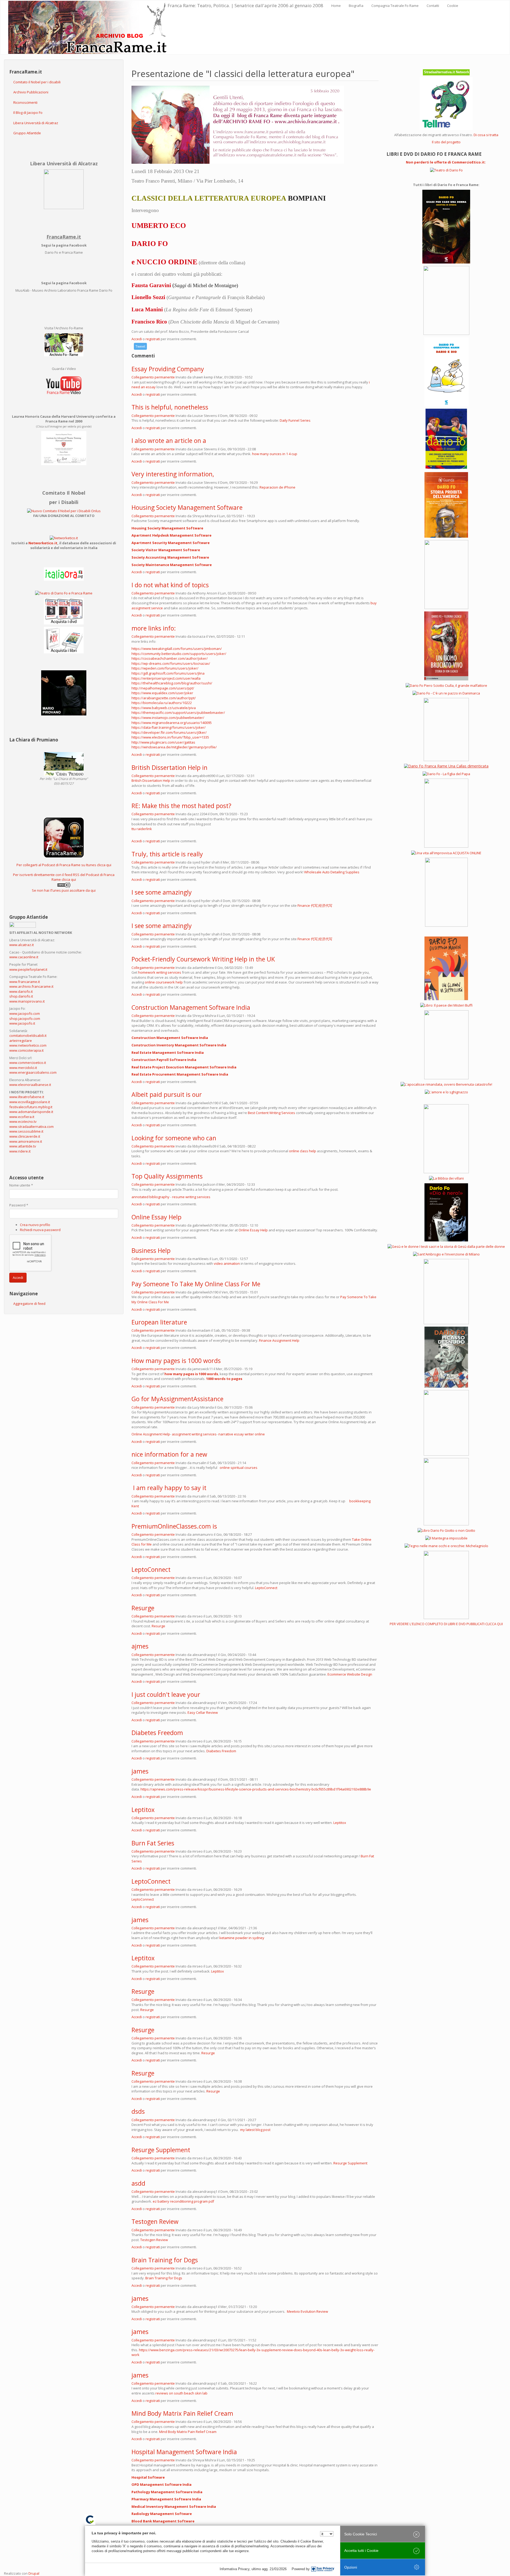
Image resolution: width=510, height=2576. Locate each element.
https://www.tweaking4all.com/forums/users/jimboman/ (177, 649)
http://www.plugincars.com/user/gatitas (163, 742)
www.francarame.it (25, 982)
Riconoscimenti (25, 102)
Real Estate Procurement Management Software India (180, 1074)
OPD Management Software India (161, 2484)
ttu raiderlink (142, 829)
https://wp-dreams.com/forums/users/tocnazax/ (171, 663)
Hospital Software (148, 2477)
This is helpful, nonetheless (170, 407)
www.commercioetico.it (28, 1063)
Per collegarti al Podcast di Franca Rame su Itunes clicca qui (64, 865)
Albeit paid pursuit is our (167, 1094)
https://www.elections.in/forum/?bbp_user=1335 (170, 737)
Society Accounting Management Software (170, 557)
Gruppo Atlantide (27, 133)
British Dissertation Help (151, 780)
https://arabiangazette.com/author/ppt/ (164, 698)
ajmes (140, 1646)
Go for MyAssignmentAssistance (177, 1399)
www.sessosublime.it (26, 1131)
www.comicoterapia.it (26, 1050)
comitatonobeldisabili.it (28, 1035)
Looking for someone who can (174, 1138)
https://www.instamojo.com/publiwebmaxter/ (168, 718)
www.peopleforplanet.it (28, 969)
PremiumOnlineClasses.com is (174, 1526)
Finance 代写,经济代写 (315, 905)
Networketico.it (43, 543)
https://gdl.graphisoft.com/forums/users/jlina (168, 673)
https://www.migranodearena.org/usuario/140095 (172, 723)
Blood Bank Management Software (163, 2521)
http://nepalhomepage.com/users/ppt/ (163, 688)
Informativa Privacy (235, 2569)
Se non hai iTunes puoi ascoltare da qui (64, 890)
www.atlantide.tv (23, 1146)
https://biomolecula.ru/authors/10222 (162, 703)
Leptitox (143, 1810)
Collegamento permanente (153, 377)
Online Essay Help (156, 1217)
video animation (227, 1263)
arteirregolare (21, 1041)
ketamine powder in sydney (242, 1938)
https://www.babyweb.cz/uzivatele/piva (164, 708)
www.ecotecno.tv (23, 1121)
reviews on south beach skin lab (181, 2393)
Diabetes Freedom (157, 1733)
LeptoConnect (151, 1569)
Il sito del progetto (446, 142)
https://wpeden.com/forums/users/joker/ (165, 668)
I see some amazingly (162, 892)
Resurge (143, 1608)
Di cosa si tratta (486, 135)
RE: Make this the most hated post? (181, 806)
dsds (138, 2111)
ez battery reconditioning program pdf (183, 2201)
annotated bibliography (150, 1197)
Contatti (433, 6)
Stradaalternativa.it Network (447, 72)
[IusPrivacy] (323, 2569)
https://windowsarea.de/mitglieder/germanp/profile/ (174, 747)
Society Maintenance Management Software (172, 565)
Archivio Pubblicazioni (31, 92)
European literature (159, 1322)
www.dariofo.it (21, 991)
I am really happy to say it (169, 1488)
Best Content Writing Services (271, 1113)
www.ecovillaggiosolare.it (30, 1102)
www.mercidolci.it (23, 1068)
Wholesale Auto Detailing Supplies (332, 872)
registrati (153, 339)
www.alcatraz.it (22, 945)
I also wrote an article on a (169, 441)
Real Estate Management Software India (168, 1052)
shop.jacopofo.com (25, 1019)
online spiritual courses (239, 1468)
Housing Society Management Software (187, 507)
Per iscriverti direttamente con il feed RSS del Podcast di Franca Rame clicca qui (64, 877)
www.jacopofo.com (25, 1013)
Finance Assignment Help (279, 1340)
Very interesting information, (173, 474)
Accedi (18, 1278)
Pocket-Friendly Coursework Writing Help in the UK (203, 959)
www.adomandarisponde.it (31, 1112)
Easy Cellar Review (203, 1712)
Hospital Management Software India (184, 2452)
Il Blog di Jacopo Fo (28, 113)
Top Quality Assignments (167, 1176)
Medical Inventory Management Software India (174, 2506)
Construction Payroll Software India (164, 1060)
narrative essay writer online (242, 1434)
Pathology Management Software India (167, 2492)
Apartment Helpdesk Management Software (171, 535)
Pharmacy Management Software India (166, 2499)
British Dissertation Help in (169, 767)
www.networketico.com (28, 1045)
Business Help (151, 1250)
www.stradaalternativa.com (31, 1127)
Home (336, 6)
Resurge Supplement (161, 2150)
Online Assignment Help (151, 1434)
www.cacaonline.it (24, 957)
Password (19, 1205)
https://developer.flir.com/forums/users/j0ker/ (169, 732)
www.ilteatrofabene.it (27, 1097)
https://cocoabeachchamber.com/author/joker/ (170, 658)
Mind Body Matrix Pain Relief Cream (182, 2413)
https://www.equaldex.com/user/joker (162, 693)
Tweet (140, 346)
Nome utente (21, 1185)
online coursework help (164, 982)
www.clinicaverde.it (25, 1136)
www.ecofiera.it (22, 1117)
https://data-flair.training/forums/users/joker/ (169, 727)
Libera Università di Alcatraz (36, 123)
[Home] (88, 27)
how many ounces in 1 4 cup (275, 454)
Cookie (453, 6)
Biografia (356, 6)
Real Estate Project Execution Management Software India (184, 1067)
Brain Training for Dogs (165, 2260)
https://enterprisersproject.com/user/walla (166, 678)
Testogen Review (155, 2221)
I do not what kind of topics (170, 585)
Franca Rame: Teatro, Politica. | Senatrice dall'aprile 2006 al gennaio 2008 (245, 5)
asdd (138, 2183)
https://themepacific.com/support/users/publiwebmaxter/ (178, 713)
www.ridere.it (20, 1151)
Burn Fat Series (153, 1843)
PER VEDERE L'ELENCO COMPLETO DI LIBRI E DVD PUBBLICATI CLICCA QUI (446, 1624)
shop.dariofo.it (21, 996)
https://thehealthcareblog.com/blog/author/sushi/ (172, 683)
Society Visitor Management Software (166, 550)
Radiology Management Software (162, 2514)
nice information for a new (169, 1454)
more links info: (154, 628)
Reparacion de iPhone (277, 487)
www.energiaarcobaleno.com (33, 1072)
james (140, 1771)
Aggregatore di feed (29, 1304)
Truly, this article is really (167, 854)
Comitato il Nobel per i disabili (37, 82)
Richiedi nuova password (40, 1230)
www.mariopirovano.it (27, 1001)
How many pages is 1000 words (176, 1361)
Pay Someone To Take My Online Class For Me (196, 1284)
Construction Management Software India (191, 1007)
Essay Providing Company (168, 369)
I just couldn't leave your (166, 1694)
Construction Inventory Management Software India (179, 1045)
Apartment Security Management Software (171, 543)
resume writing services (191, 1197)
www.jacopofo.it (22, 1023)
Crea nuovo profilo (35, 1225)
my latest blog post (255, 2130)
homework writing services (160, 972)
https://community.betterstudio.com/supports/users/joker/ (179, 654)
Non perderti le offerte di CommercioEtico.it (445, 162)
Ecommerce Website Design (350, 1674)
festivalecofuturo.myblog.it (31, 1107)
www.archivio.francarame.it (31, 986)
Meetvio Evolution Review (307, 2311)
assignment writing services (194, 1434)
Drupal (34, 2573)
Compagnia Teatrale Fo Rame (395, 6)
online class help (303, 1151)
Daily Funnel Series (295, 420)
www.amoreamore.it (26, 1141)
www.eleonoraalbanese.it (30, 1085)
